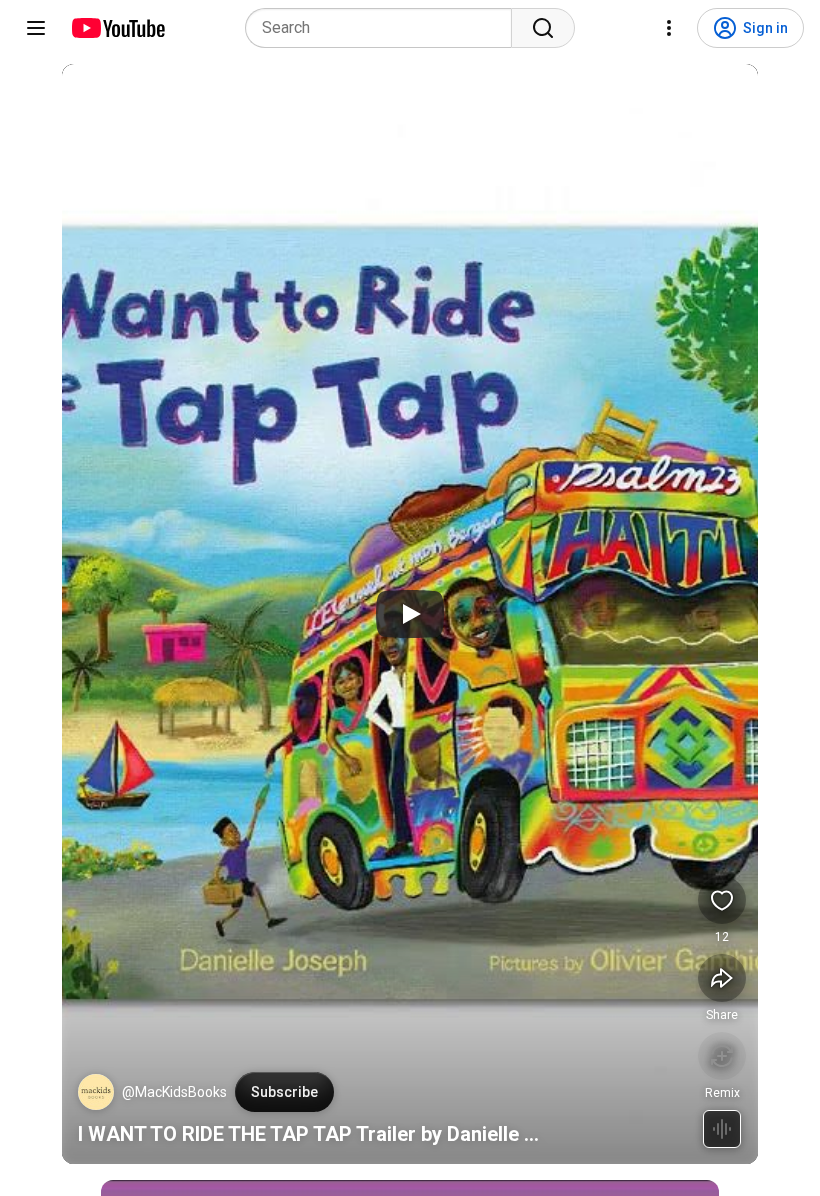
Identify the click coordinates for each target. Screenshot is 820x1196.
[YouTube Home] (117, 28)
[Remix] (722, 1056)
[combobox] (384, 28)
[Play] (410, 614)
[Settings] (669, 28)
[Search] (543, 28)
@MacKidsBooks (174, 1092)
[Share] (722, 978)
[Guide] (36, 28)
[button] (96, 1092)
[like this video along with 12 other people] (722, 900)
